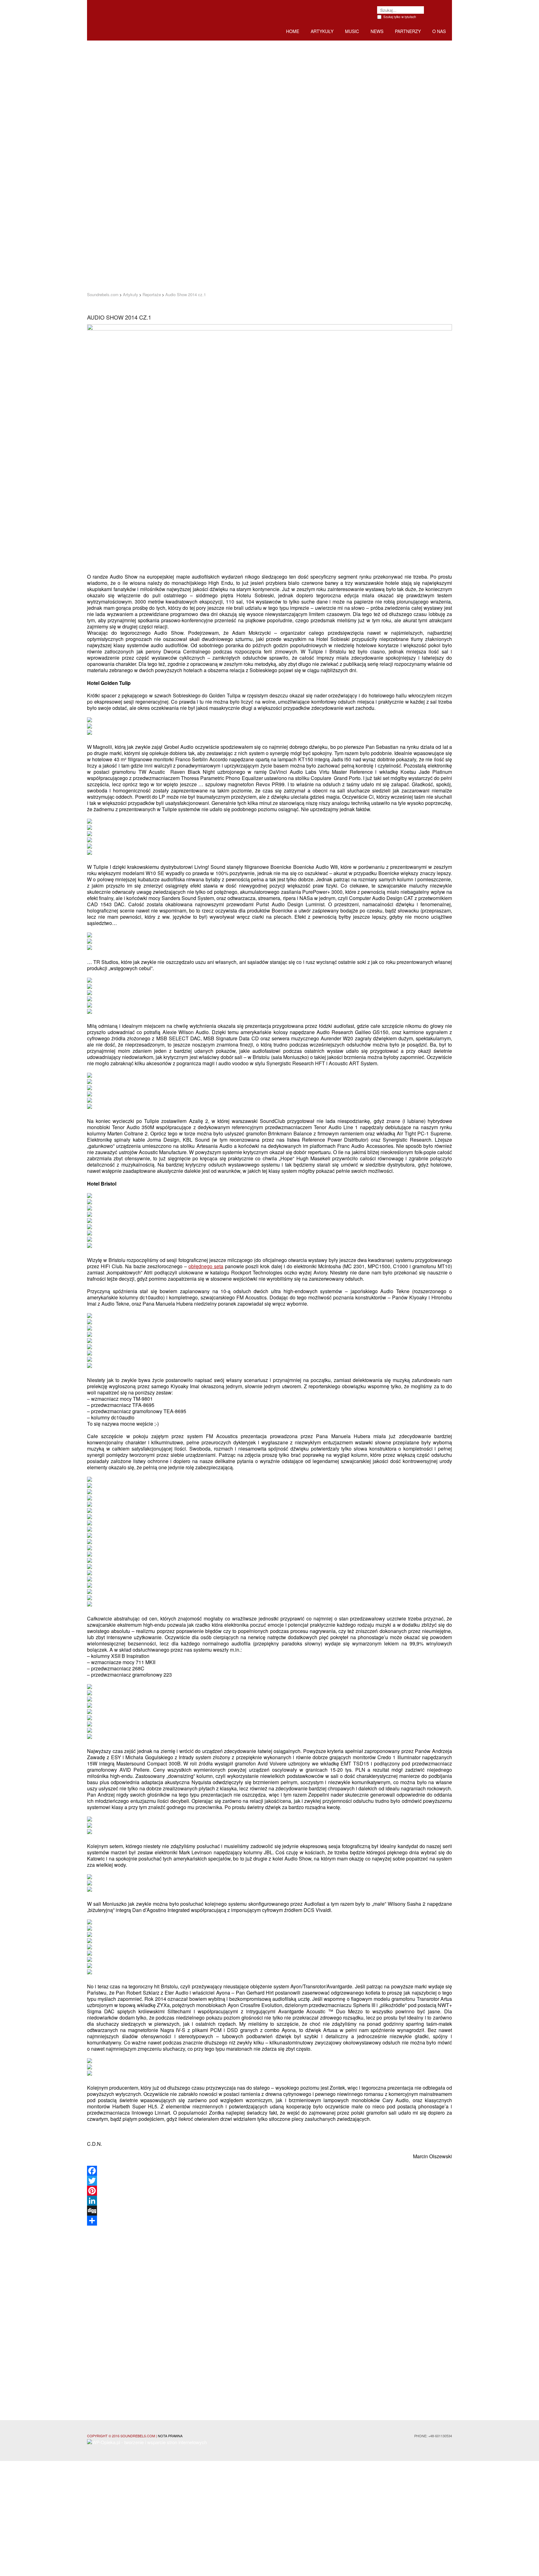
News (377, 31)
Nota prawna (170, 2436)
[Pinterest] (269, 2191)
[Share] (269, 2221)
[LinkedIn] (269, 2201)
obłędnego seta (206, 1266)
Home (293, 31)
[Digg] (269, 2211)
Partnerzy (408, 31)
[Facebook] (269, 2171)
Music (352, 31)
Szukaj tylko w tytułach (400, 17)
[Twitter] (269, 2181)
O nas (439, 31)
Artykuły (322, 31)
